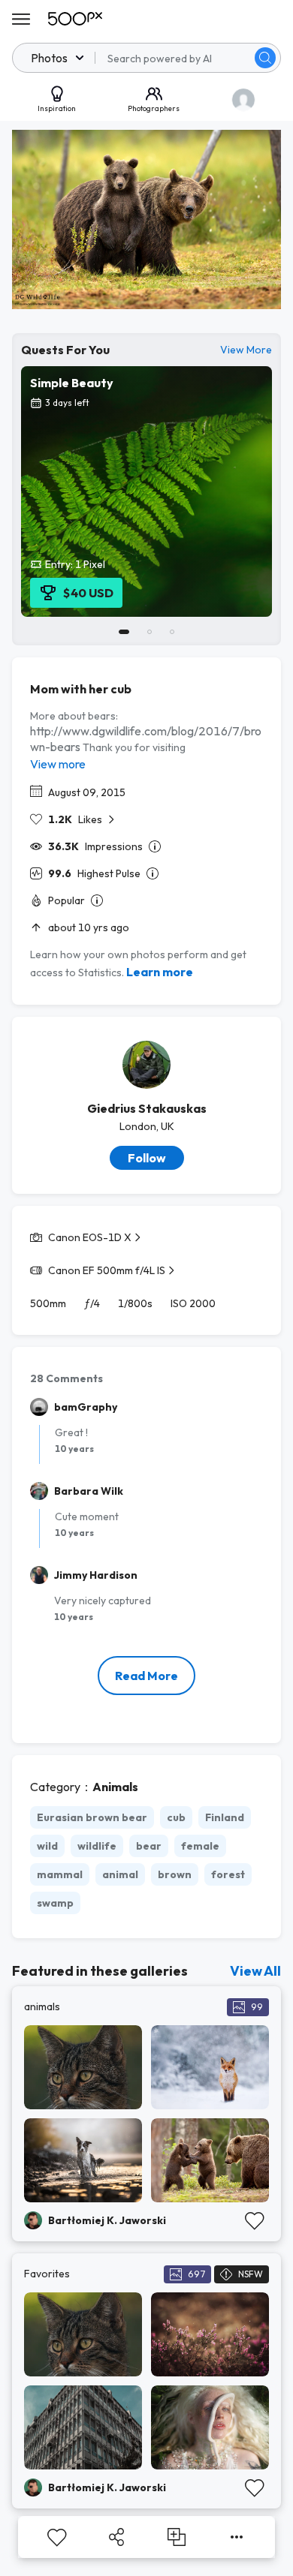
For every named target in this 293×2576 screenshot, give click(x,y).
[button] (265, 58)
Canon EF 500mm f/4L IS (107, 1270)
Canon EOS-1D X (90, 1237)
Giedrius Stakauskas (147, 1108)
